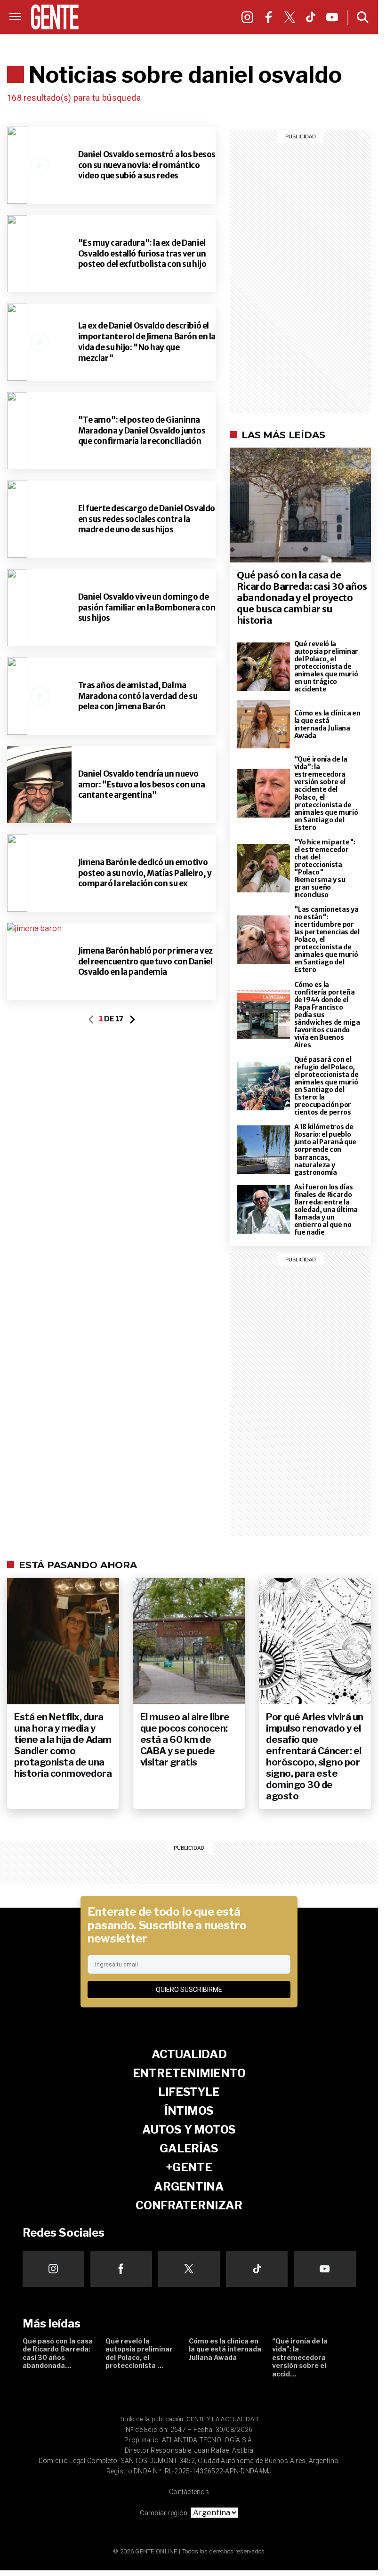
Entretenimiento (189, 2073)
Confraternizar (159, 40)
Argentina (197, 28)
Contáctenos (189, 2492)
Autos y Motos (200, 17)
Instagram (250, 20)
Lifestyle (106, 17)
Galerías (118, 28)
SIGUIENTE (132, 1019)
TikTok (313, 20)
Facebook (271, 20)
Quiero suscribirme (189, 1990)
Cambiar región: (164, 2513)
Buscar (363, 17)
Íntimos (147, 17)
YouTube (334, 20)
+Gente (156, 28)
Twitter (292, 20)
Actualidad (189, 2054)
